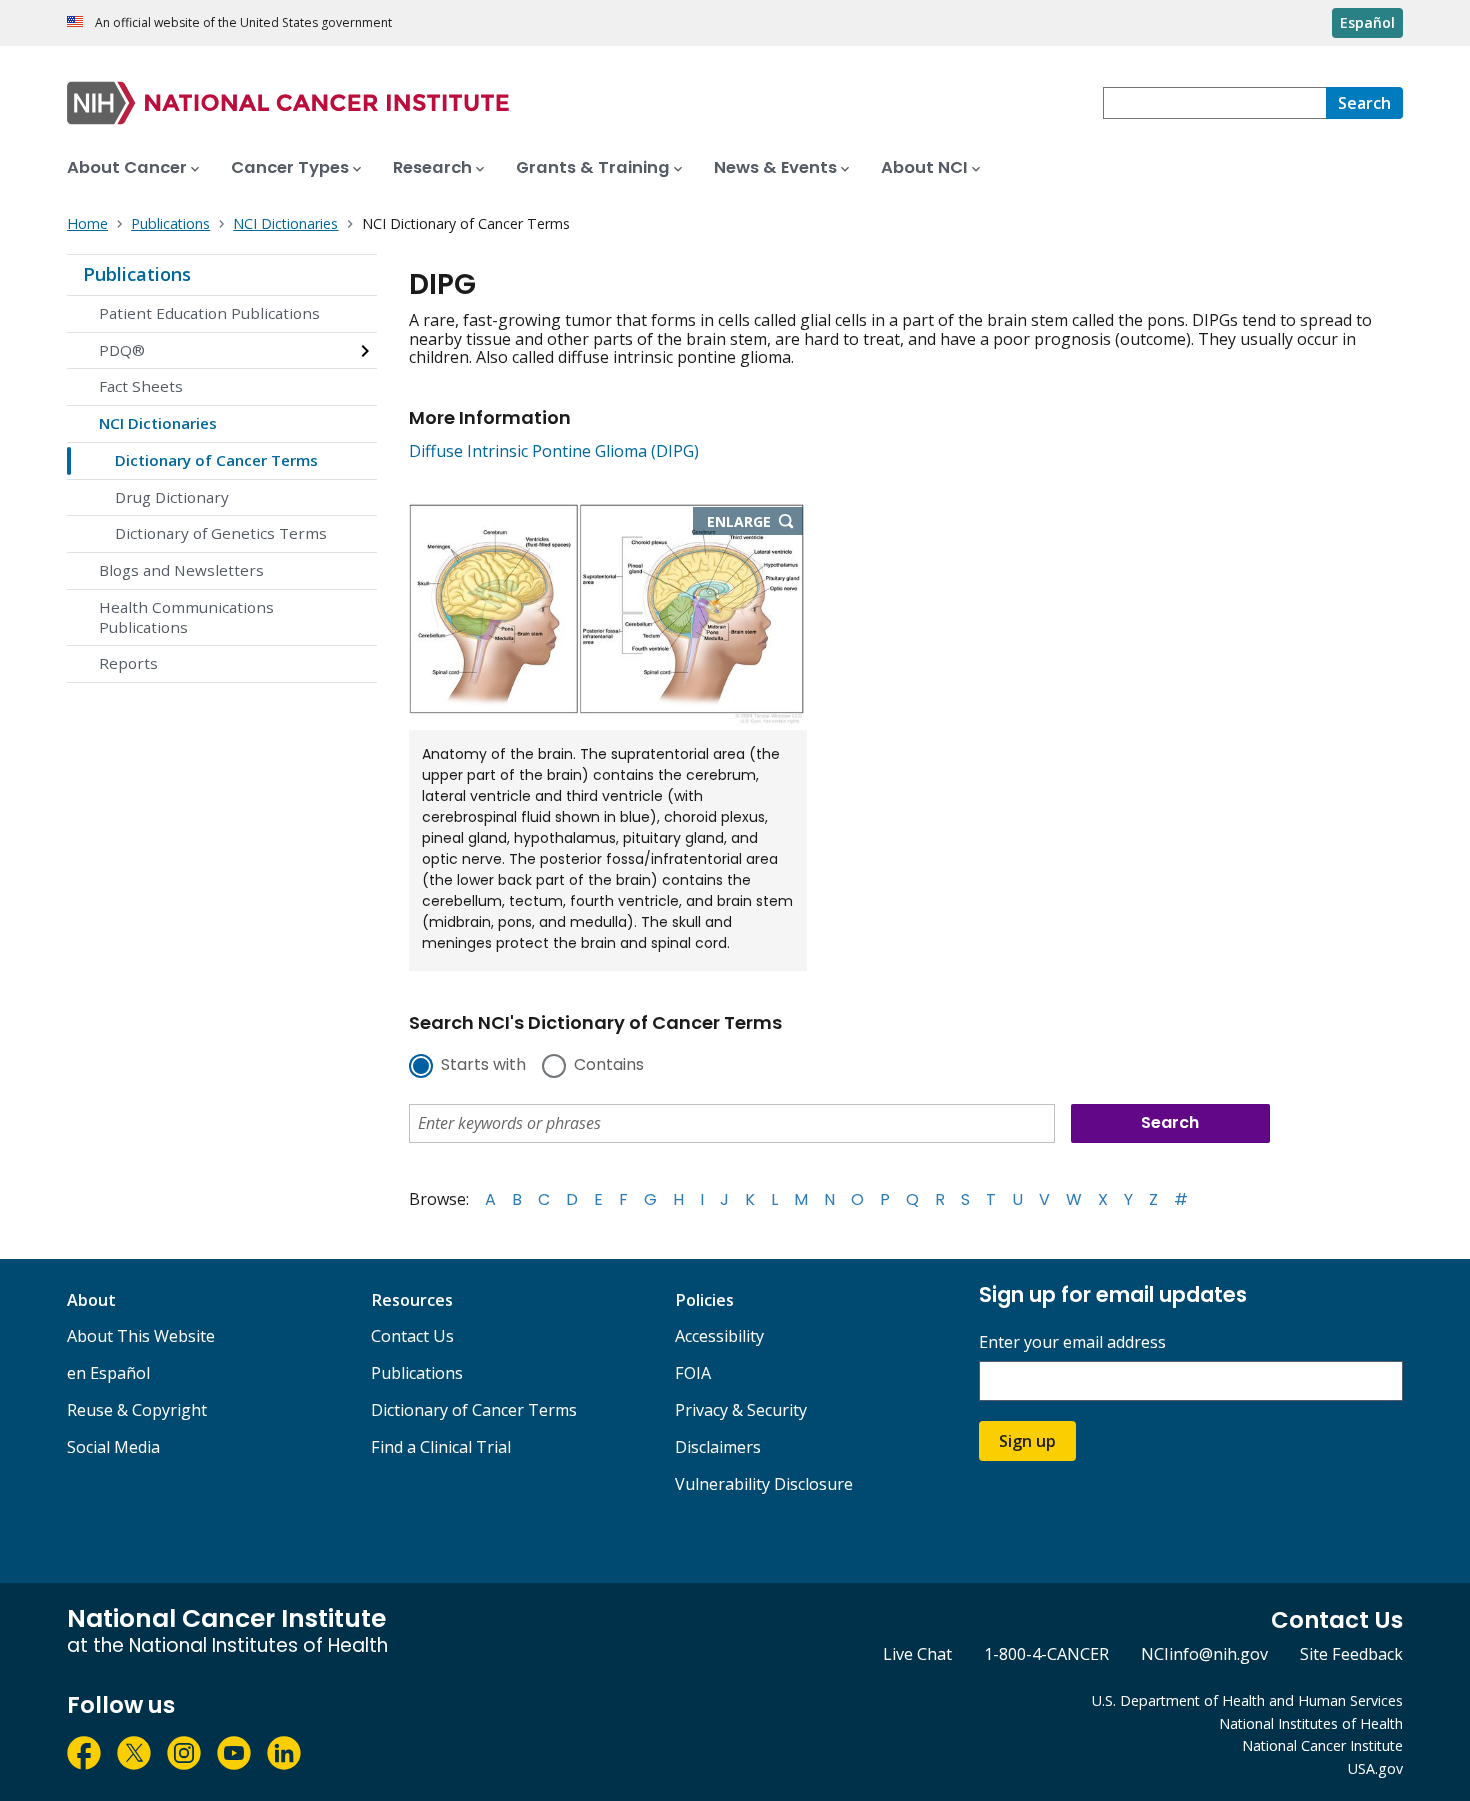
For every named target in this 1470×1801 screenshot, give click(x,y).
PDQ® (122, 350)
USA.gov (1375, 1768)
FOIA (693, 1373)
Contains (609, 1066)
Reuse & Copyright (137, 1410)
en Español (108, 1373)
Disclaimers (718, 1447)
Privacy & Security (741, 1410)
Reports (128, 663)
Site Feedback (1351, 1654)
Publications (137, 274)
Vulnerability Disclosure (764, 1484)
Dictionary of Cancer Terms (216, 460)
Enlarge (755, 523)
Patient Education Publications (209, 313)
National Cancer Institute (1322, 1745)
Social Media (113, 1447)
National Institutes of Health (1311, 1723)
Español (1367, 22)
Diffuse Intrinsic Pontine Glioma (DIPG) (554, 451)
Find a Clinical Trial (441, 1447)
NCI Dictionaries (158, 423)
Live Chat (917, 1654)
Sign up (1027, 1441)
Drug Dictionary (172, 497)
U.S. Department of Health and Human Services (1247, 1700)
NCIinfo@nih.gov (1204, 1654)
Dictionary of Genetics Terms (221, 533)
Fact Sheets (141, 386)
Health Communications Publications (186, 617)
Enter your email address (1072, 1342)
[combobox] (1214, 103)
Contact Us (412, 1336)
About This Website (141, 1336)
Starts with (483, 1066)
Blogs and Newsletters (181, 570)
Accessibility (719, 1336)
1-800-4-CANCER (1046, 1654)
